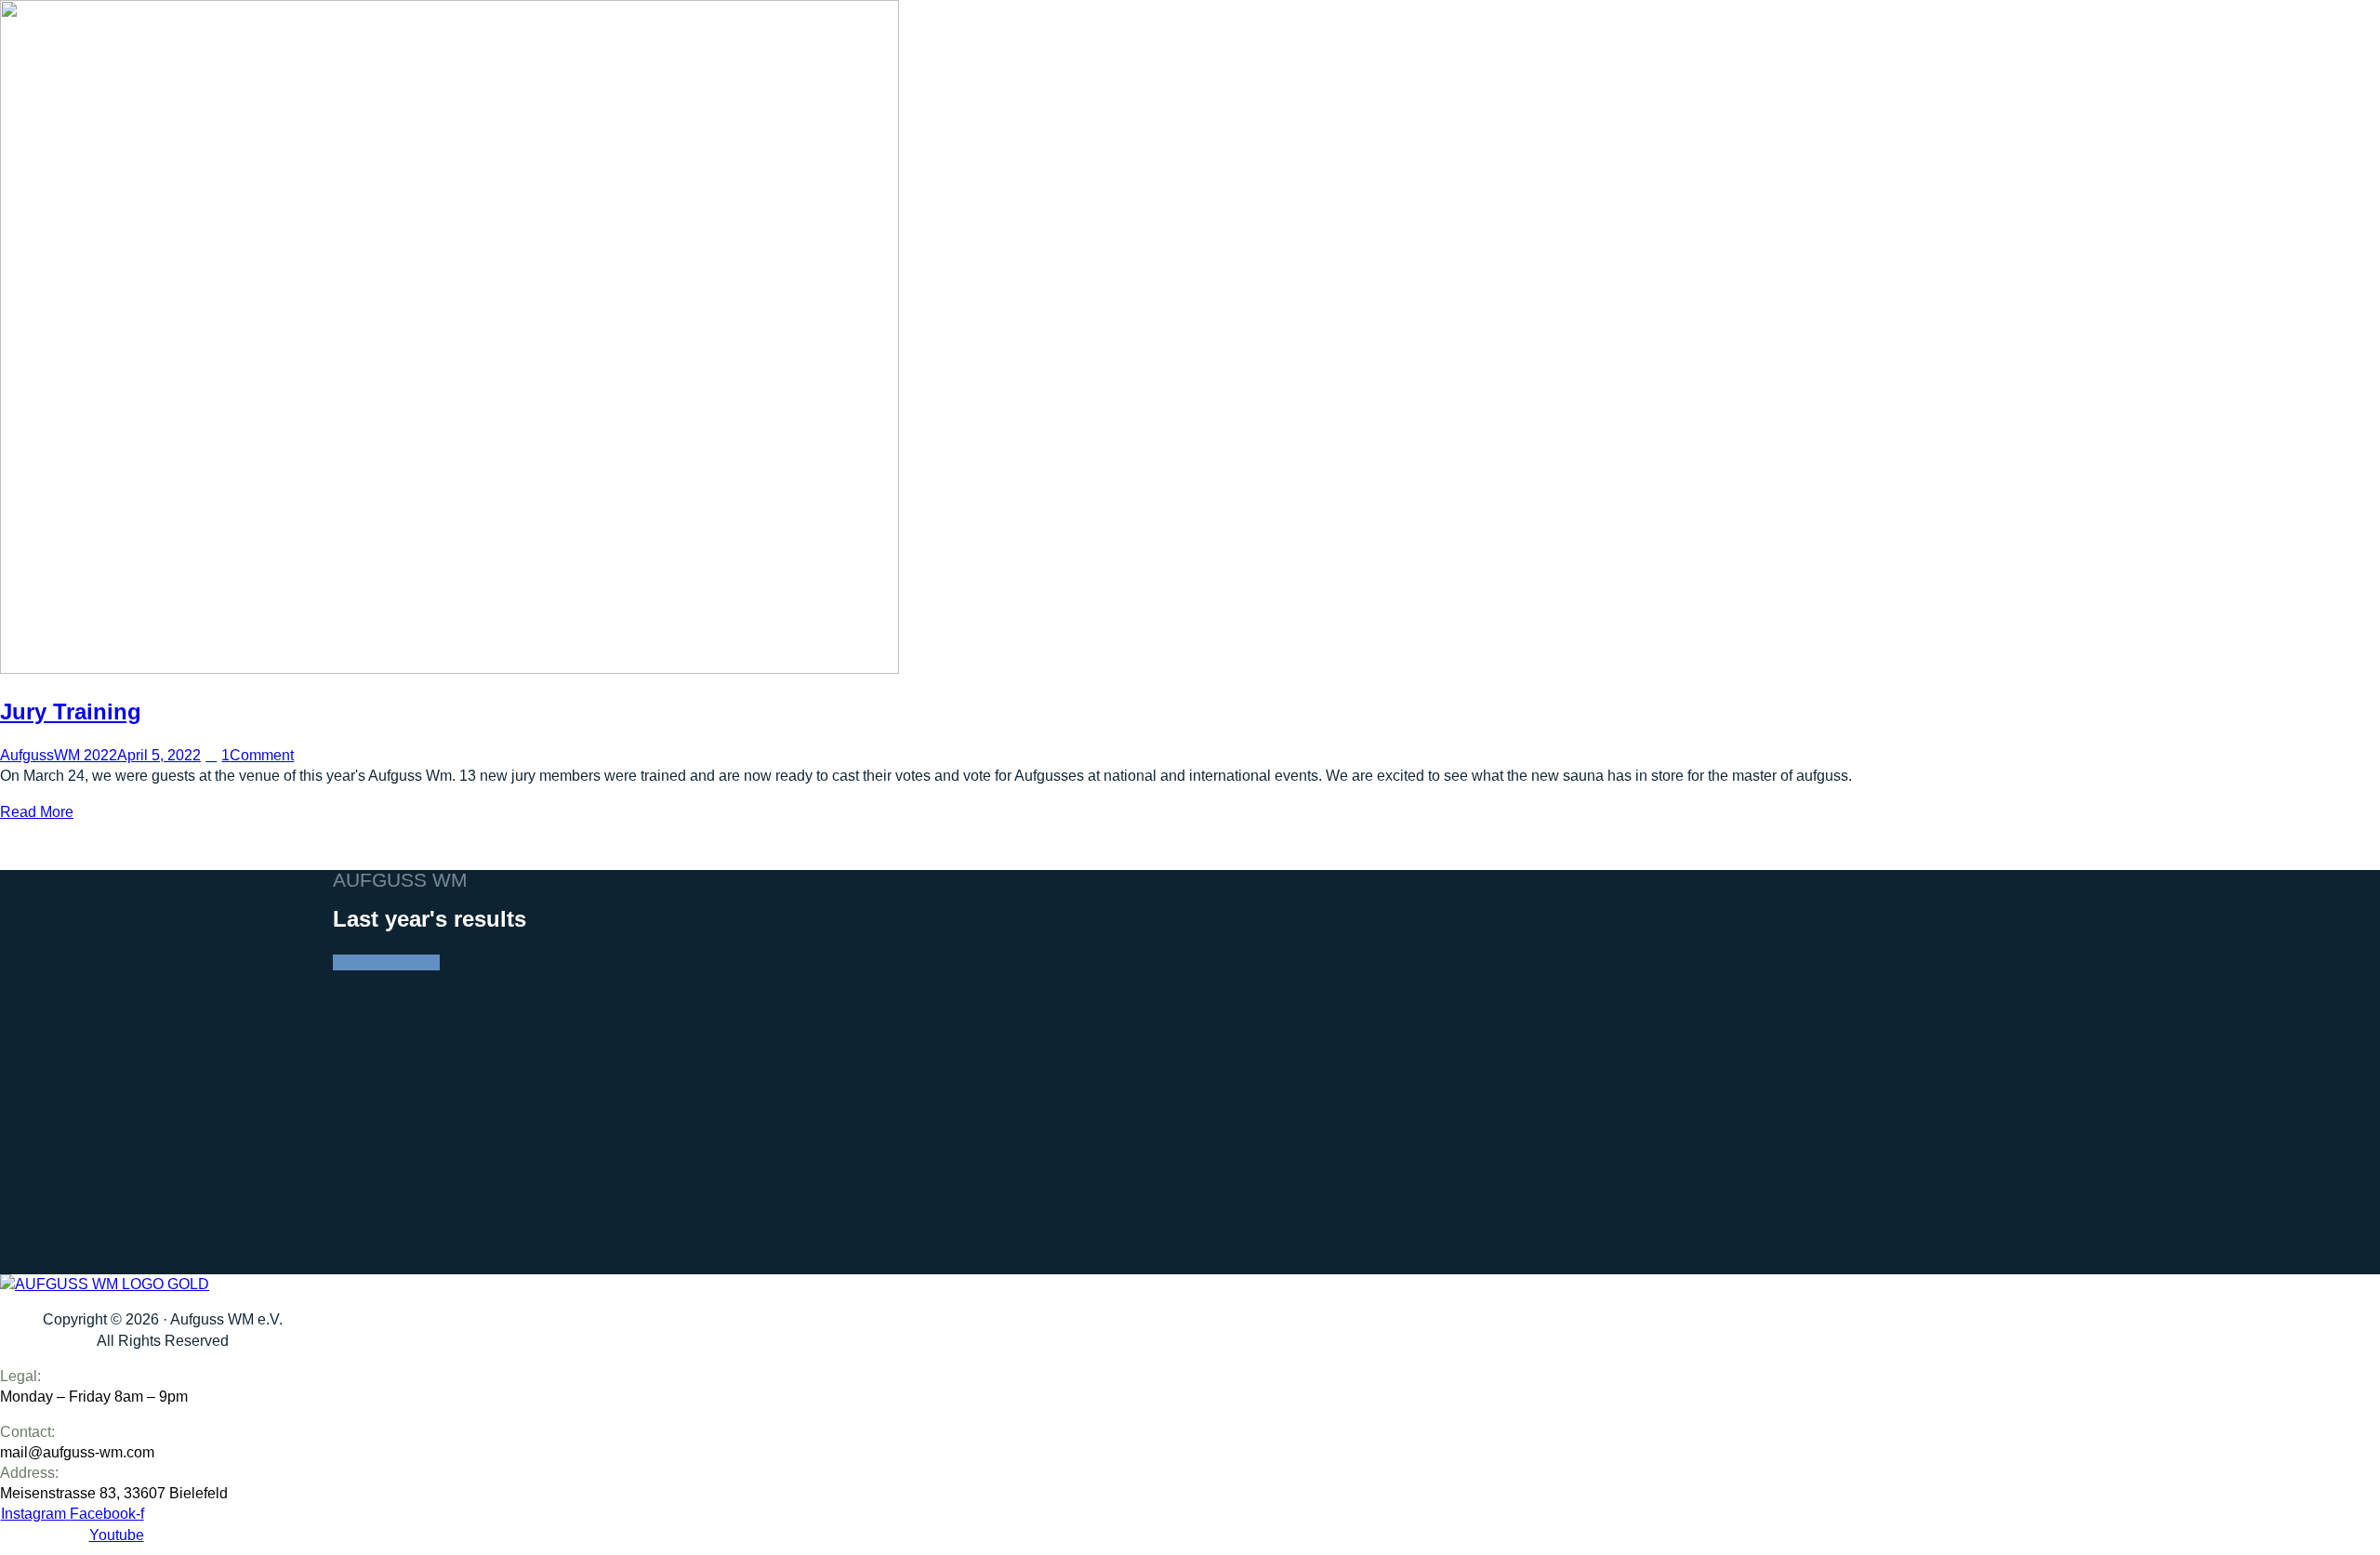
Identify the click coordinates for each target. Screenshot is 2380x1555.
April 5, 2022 (159, 755)
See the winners (386, 962)
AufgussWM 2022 (59, 755)
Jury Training (71, 712)
